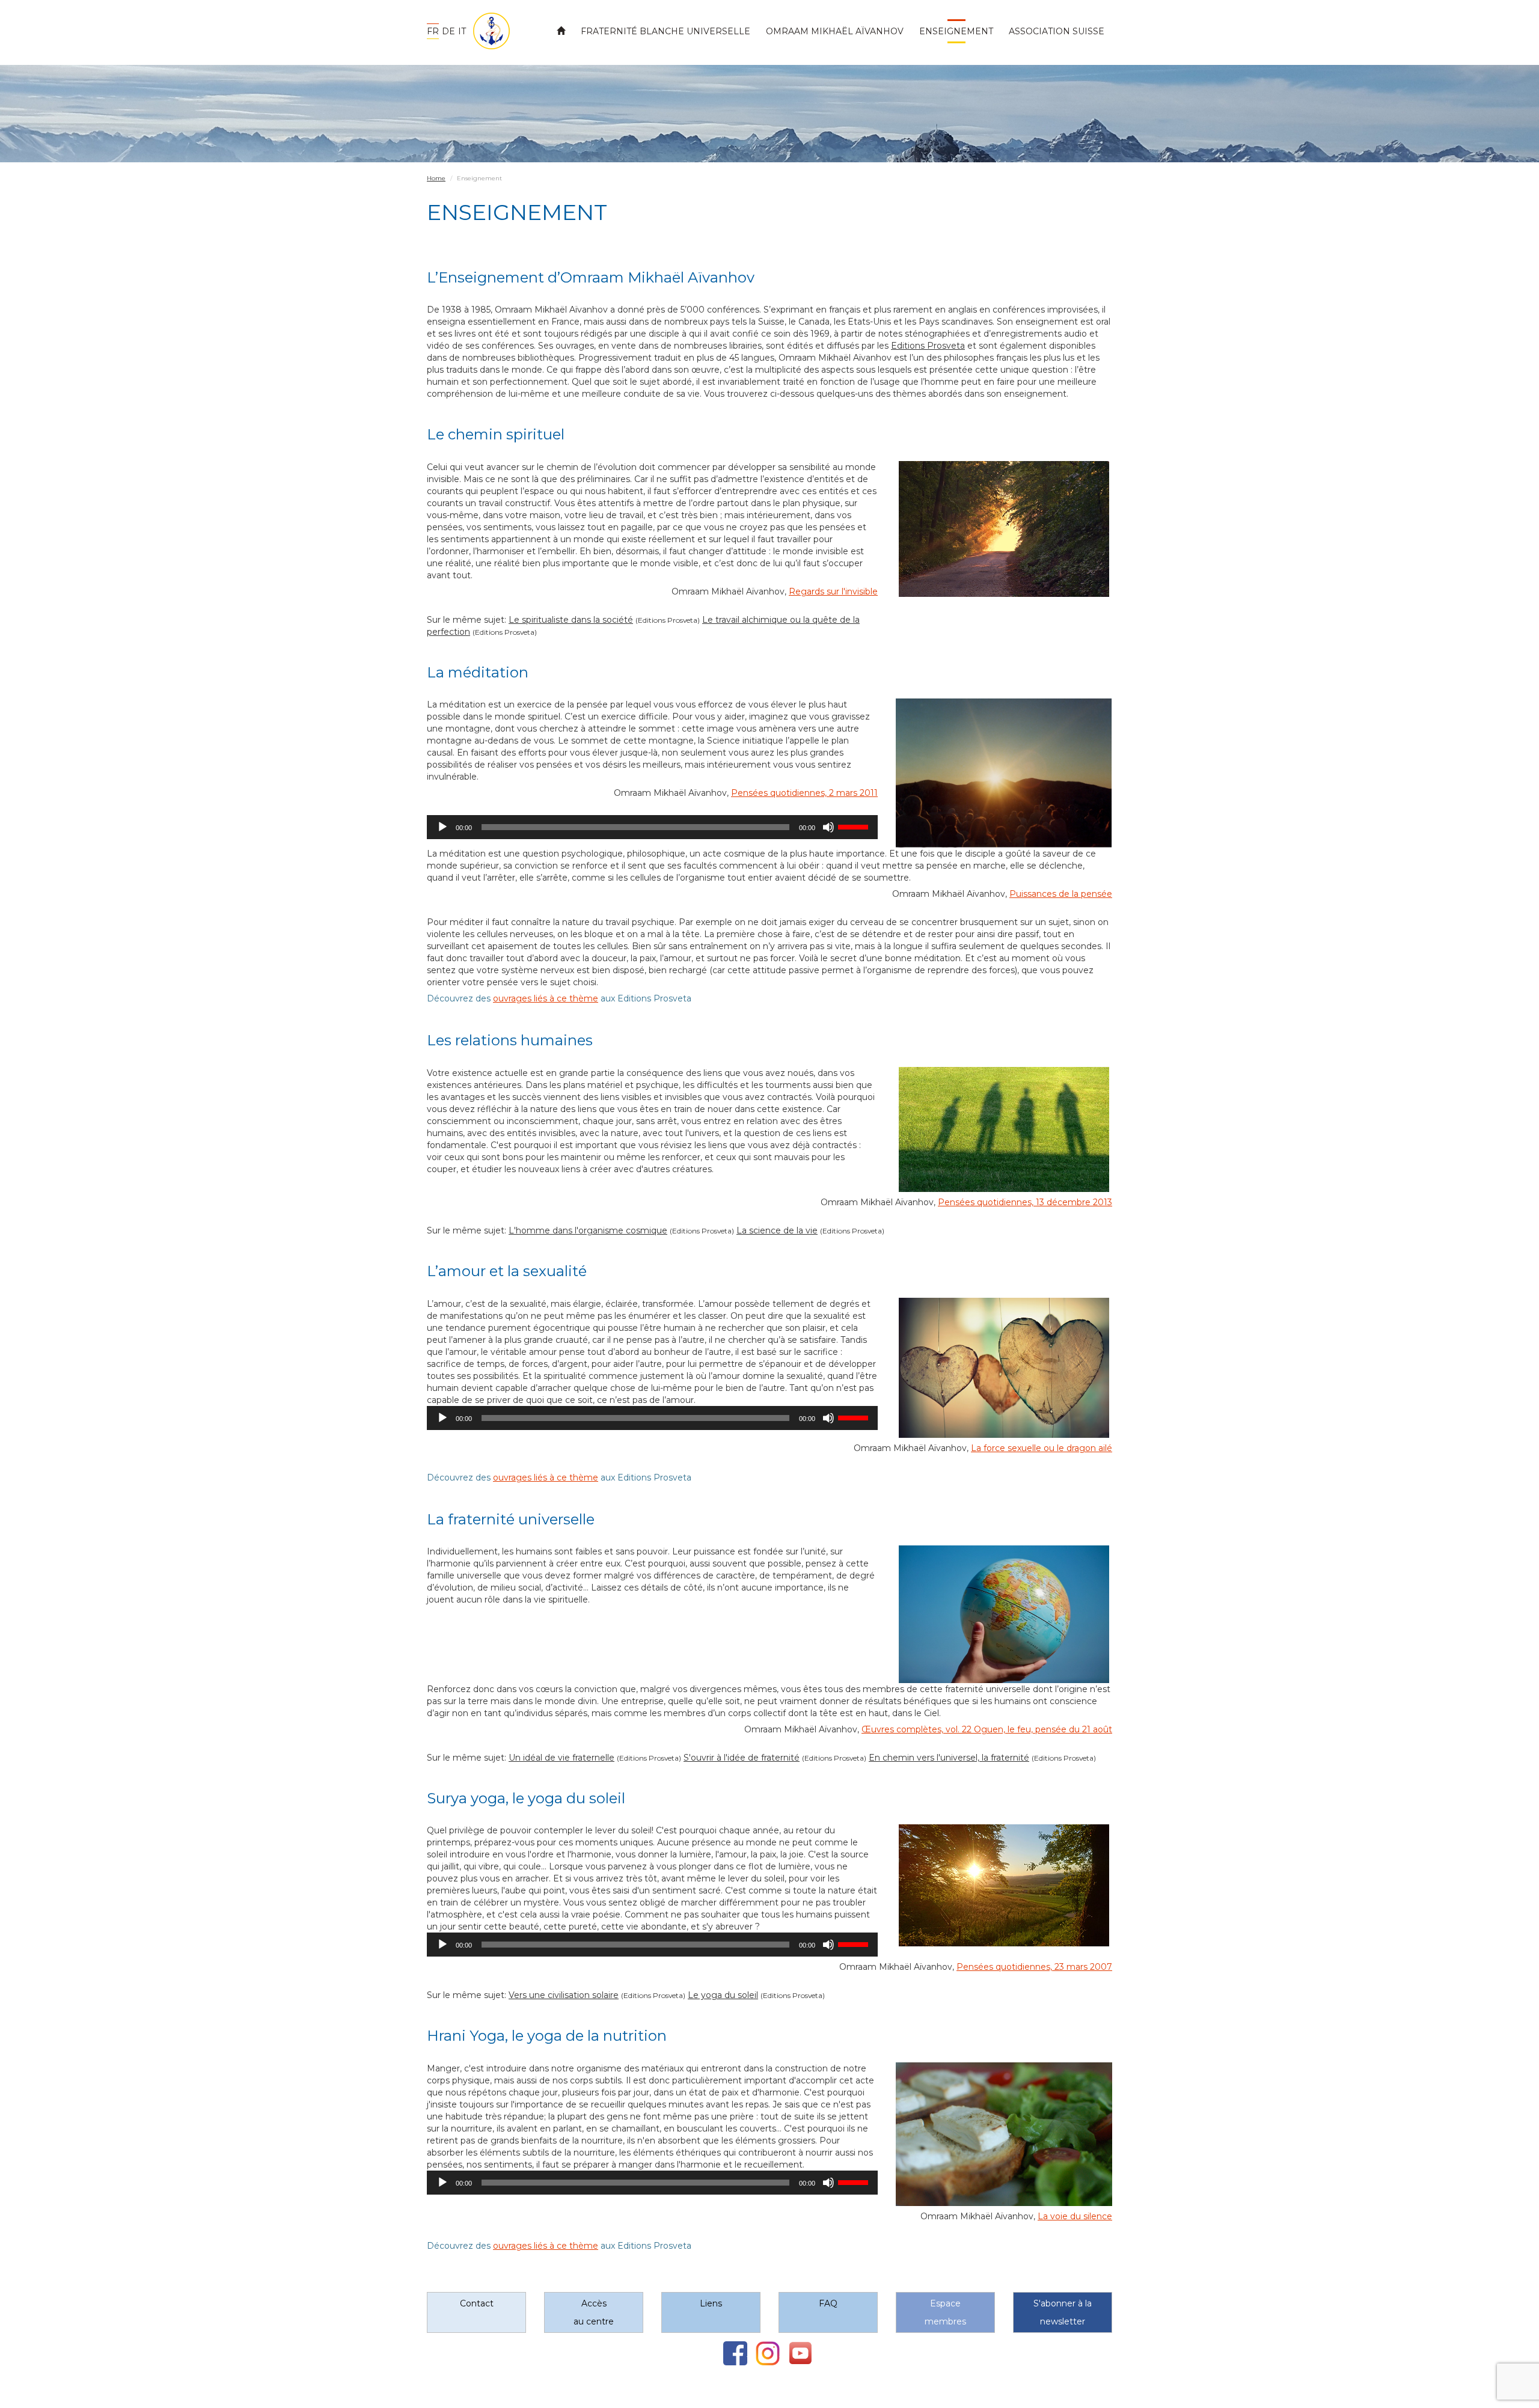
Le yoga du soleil (723, 1995)
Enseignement (956, 31)
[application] (652, 827)
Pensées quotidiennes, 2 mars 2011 (804, 793)
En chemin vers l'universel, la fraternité (949, 1758)
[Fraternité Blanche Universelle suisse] (487, 31)
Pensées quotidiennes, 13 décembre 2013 (1025, 1202)
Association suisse (1057, 31)
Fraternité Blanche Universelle (665, 31)
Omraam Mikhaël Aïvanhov (835, 31)
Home (436, 178)
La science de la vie (777, 1230)
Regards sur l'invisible (833, 591)
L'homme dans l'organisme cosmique (588, 1230)
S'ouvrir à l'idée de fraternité (742, 1758)
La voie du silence (1075, 2216)
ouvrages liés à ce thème (546, 998)
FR (433, 31)
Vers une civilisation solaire (564, 1995)
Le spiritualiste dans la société (571, 620)
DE (448, 31)
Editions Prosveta (928, 346)
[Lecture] (442, 827)
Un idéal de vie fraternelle (561, 1758)
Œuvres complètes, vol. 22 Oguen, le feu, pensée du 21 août (987, 1729)
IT (462, 31)
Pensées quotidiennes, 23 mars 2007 (1034, 1967)
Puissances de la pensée (1061, 894)
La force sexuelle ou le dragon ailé (1042, 1448)
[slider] (855, 826)
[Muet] (828, 827)
